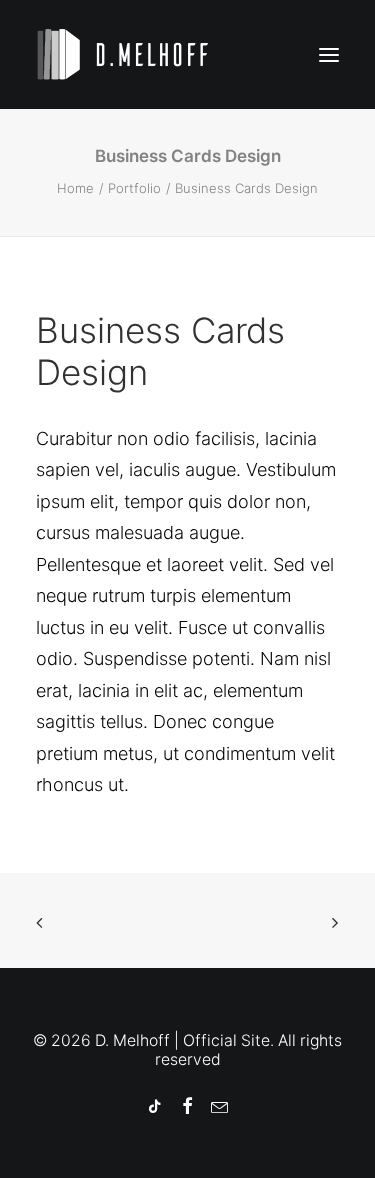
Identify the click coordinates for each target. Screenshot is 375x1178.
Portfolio (134, 188)
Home (75, 188)
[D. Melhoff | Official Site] (132, 54)
